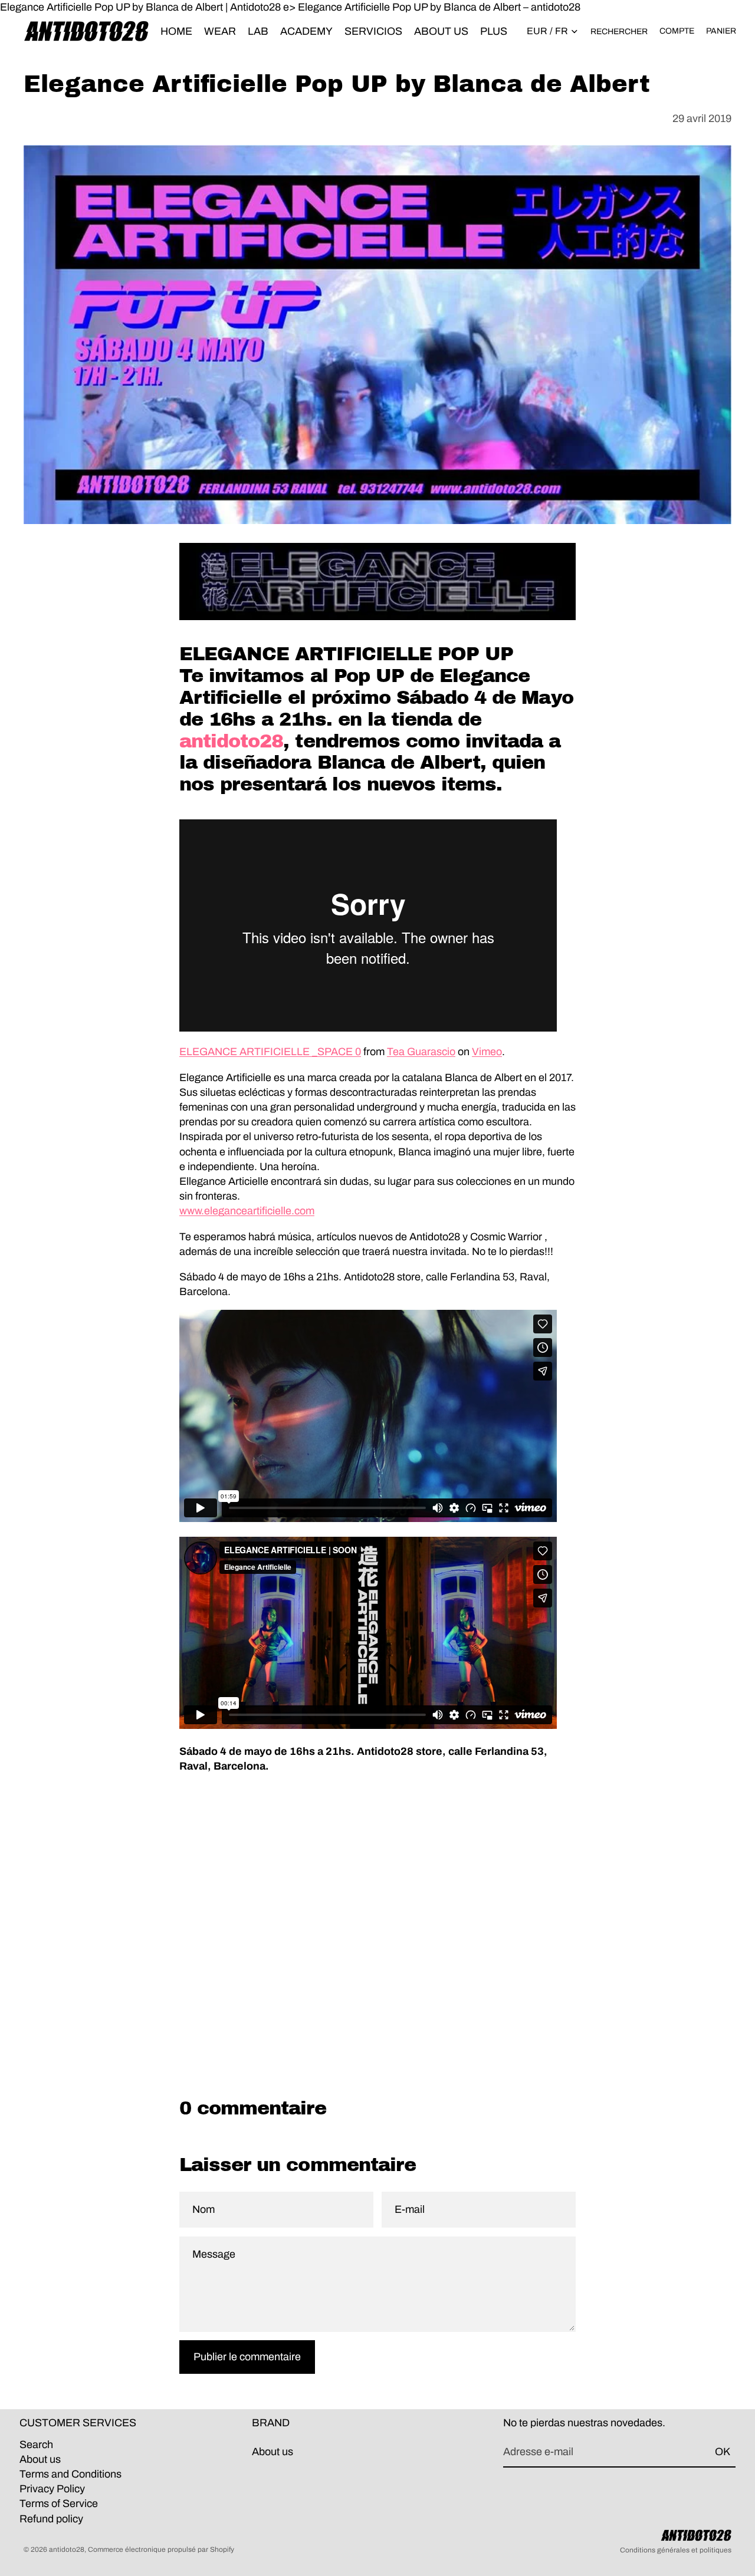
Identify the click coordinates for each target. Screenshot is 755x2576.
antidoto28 (231, 741)
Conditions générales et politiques (676, 2550)
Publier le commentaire (247, 2357)
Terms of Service (59, 2503)
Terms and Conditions (70, 2474)
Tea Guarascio (421, 1052)
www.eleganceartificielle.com (247, 1211)
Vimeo (487, 1052)
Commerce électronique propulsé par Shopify (161, 2549)
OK (723, 2452)
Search (36, 2445)
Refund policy (51, 2519)
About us (40, 2459)
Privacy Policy (52, 2489)
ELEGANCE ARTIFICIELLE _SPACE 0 (270, 1052)
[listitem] (494, 31)
